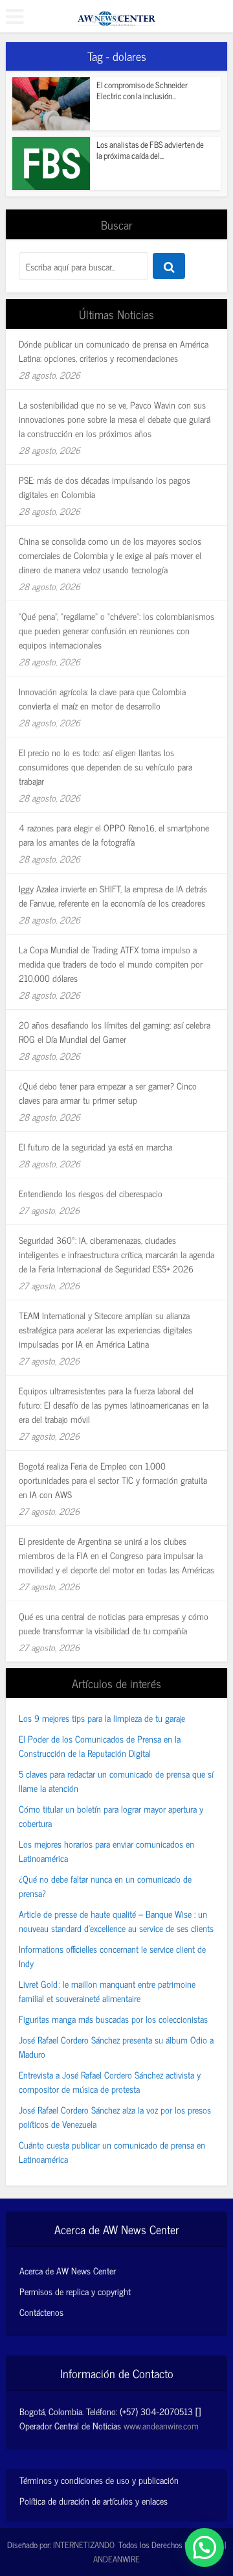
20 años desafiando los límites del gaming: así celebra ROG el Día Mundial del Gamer (115, 1032)
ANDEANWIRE (116, 2559)
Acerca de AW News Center (68, 2271)
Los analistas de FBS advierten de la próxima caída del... (150, 150)
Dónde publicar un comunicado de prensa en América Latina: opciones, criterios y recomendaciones (114, 351)
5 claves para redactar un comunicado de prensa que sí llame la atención (116, 1781)
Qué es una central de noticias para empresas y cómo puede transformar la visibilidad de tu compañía (114, 1623)
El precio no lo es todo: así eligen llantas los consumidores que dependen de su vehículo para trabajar (105, 766)
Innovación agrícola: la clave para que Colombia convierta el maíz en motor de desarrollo (102, 698)
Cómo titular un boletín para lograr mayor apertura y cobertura (111, 1816)
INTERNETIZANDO (84, 2545)
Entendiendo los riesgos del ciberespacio (91, 1193)
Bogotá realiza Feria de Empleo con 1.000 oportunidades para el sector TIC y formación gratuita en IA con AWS (113, 1480)
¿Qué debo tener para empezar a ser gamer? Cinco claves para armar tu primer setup (108, 1092)
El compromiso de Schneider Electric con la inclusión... (142, 90)
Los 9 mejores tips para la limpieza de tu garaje (102, 1718)
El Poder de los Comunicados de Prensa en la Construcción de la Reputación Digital (100, 1746)
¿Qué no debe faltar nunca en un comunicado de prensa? (105, 1886)
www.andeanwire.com (161, 2425)
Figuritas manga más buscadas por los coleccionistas (113, 2019)
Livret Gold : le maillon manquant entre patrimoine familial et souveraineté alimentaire (107, 1991)
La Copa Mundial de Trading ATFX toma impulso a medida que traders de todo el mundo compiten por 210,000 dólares (111, 963)
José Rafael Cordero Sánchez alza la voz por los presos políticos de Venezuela (115, 2117)
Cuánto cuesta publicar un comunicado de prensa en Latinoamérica (112, 2152)
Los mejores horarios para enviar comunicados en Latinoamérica (106, 1851)
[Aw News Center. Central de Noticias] (116, 14)
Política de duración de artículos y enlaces (94, 2500)
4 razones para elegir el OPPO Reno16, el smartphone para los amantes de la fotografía (114, 834)
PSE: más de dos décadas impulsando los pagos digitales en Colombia (105, 487)
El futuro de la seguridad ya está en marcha (95, 1146)
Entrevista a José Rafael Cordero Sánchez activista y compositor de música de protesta (110, 2081)
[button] (205, 2547)
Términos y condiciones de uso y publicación (99, 2480)
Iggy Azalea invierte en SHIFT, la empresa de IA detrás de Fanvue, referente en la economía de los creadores (113, 895)
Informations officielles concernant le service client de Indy (112, 1956)
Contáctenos (41, 2312)
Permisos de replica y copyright (75, 2291)
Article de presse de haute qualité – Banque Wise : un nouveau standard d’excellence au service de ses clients (116, 1921)
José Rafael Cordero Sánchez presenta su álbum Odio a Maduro (116, 2046)
